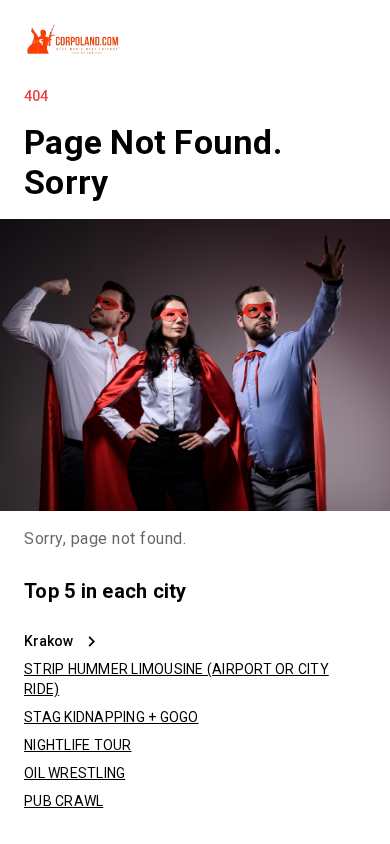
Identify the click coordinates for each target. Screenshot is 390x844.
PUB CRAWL (63, 801)
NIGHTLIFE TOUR (78, 745)
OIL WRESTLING (74, 773)
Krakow (48, 641)
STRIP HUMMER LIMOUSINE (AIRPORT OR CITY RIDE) (176, 679)
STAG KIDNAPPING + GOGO (111, 717)
